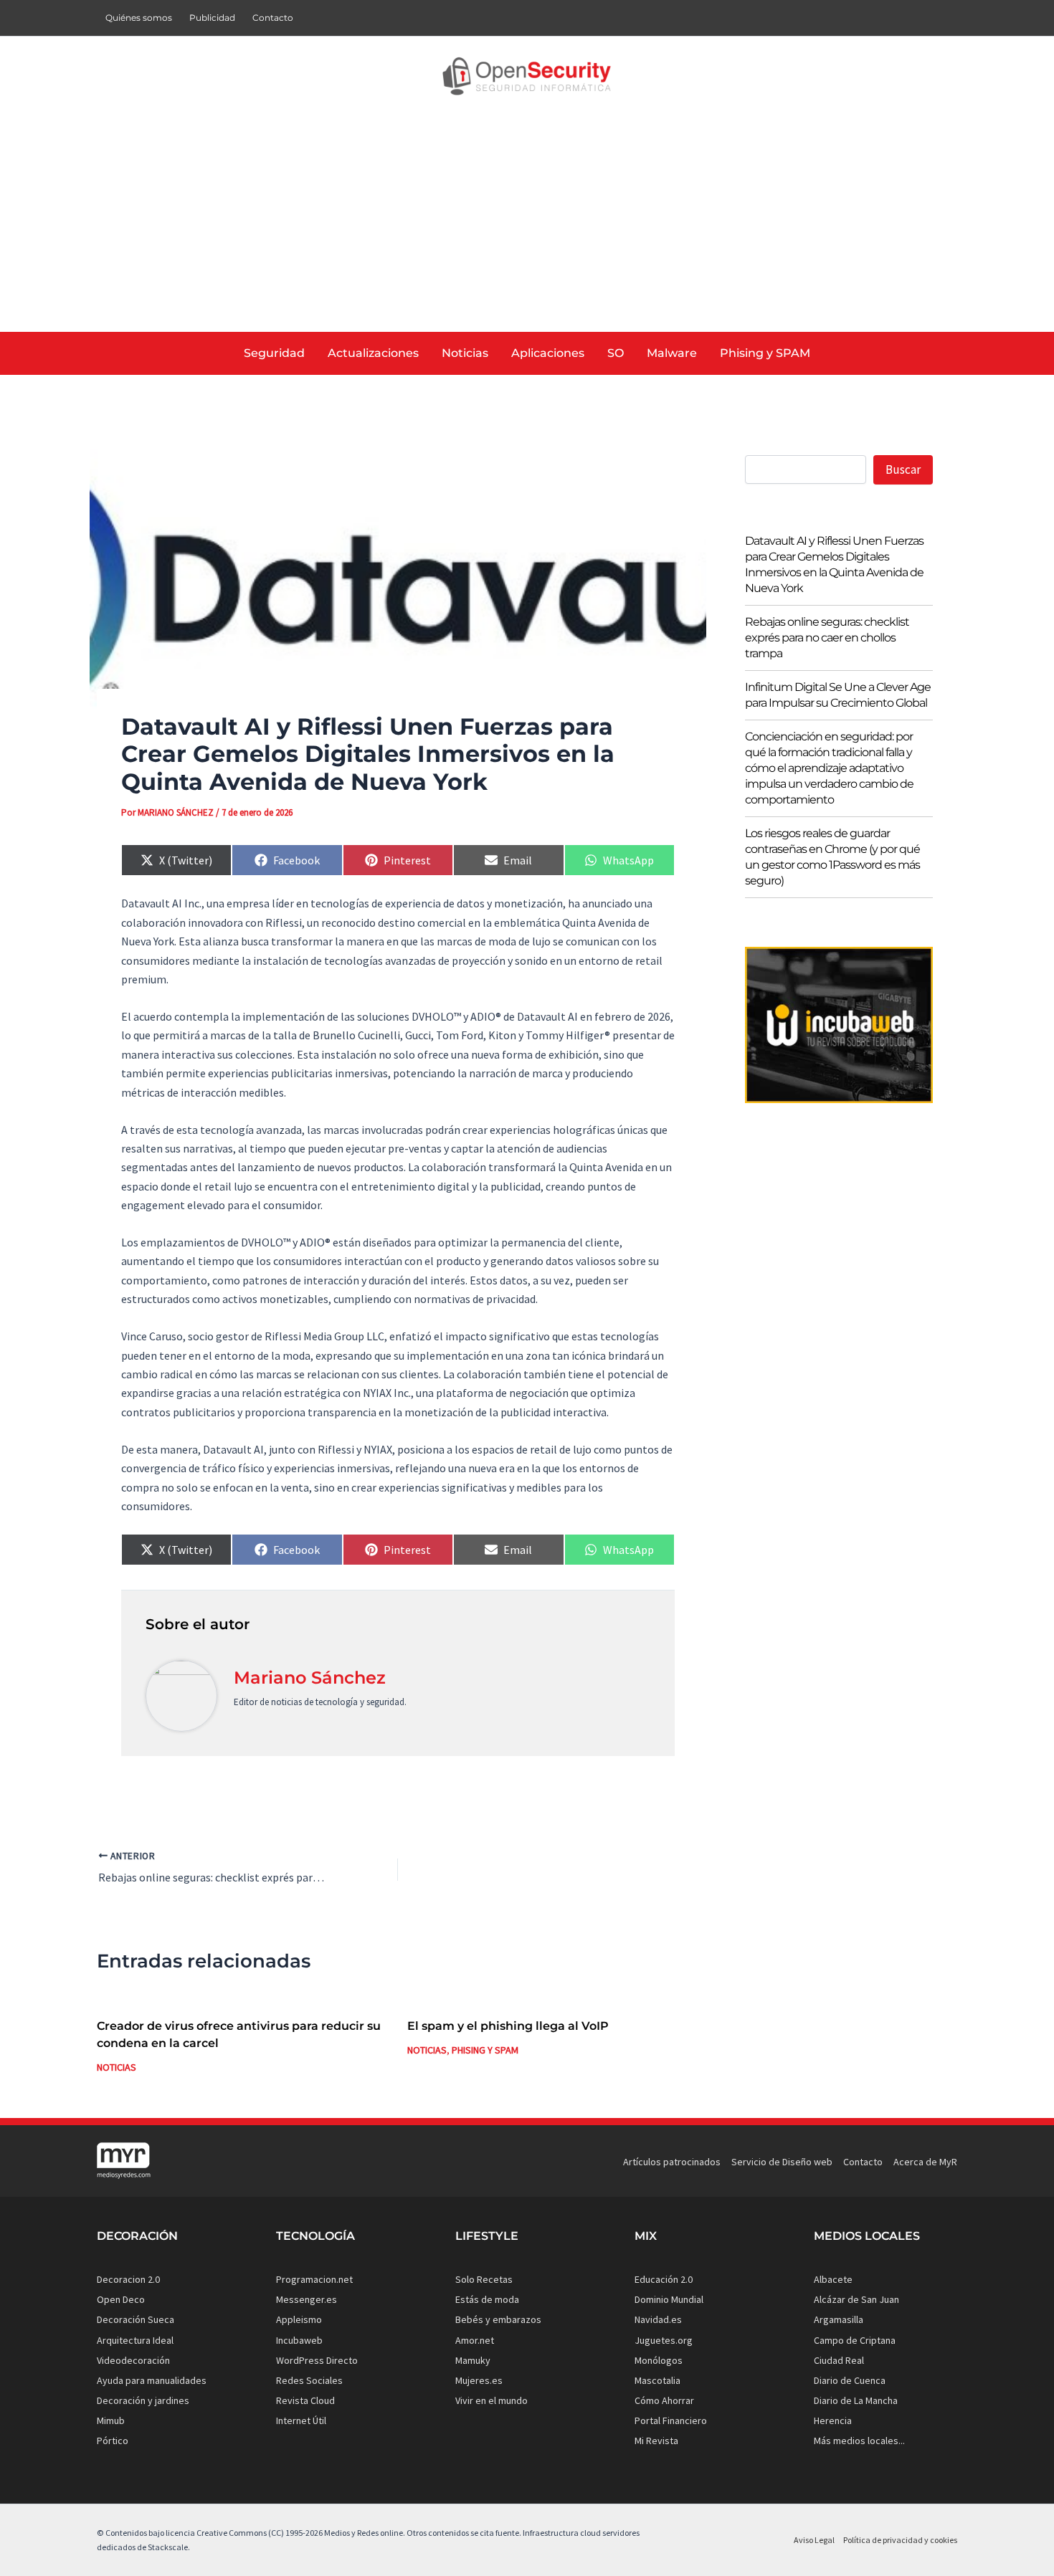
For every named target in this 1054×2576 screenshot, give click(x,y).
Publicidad (212, 18)
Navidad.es (658, 2319)
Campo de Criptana (855, 2340)
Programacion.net (314, 2279)
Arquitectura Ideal (135, 2340)
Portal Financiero (671, 2420)
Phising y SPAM (485, 2050)
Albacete (833, 2279)
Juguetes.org (664, 2340)
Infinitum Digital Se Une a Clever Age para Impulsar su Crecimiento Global (838, 695)
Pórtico (113, 2441)
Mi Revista (656, 2441)
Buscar (903, 469)
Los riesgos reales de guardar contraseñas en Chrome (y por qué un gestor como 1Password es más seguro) (832, 857)
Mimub (111, 2420)
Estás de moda (487, 2299)
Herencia (833, 2420)
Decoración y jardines (143, 2400)
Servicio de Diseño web (782, 2162)
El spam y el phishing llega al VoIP (508, 2026)
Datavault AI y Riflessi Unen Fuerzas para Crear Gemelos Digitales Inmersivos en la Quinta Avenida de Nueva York (834, 564)
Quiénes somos (139, 18)
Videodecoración (133, 2360)
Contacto (273, 18)
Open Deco (121, 2299)
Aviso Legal (814, 2540)
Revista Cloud (305, 2400)
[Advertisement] (527, 224)
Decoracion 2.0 (128, 2279)
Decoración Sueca (136, 2319)
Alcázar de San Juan (856, 2299)
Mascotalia (657, 2380)
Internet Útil (301, 2420)
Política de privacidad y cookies (900, 2540)
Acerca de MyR (925, 2162)
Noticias (117, 2067)
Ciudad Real (839, 2360)
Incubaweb (299, 2340)
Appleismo (299, 2319)
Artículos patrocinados (672, 2162)
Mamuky (473, 2360)
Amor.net (475, 2340)
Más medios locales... (859, 2441)
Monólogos (659, 2360)
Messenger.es (307, 2299)
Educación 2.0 (664, 2279)
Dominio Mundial (669, 2299)
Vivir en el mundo (492, 2400)
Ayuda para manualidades (152, 2380)
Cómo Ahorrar (664, 2400)
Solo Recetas (484, 2279)
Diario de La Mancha (856, 2400)
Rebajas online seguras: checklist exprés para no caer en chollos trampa (827, 638)
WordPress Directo (317, 2360)
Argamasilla (839, 2319)
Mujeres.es (479, 2380)
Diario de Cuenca (850, 2380)
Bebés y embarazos (498, 2319)
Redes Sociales (309, 2380)
